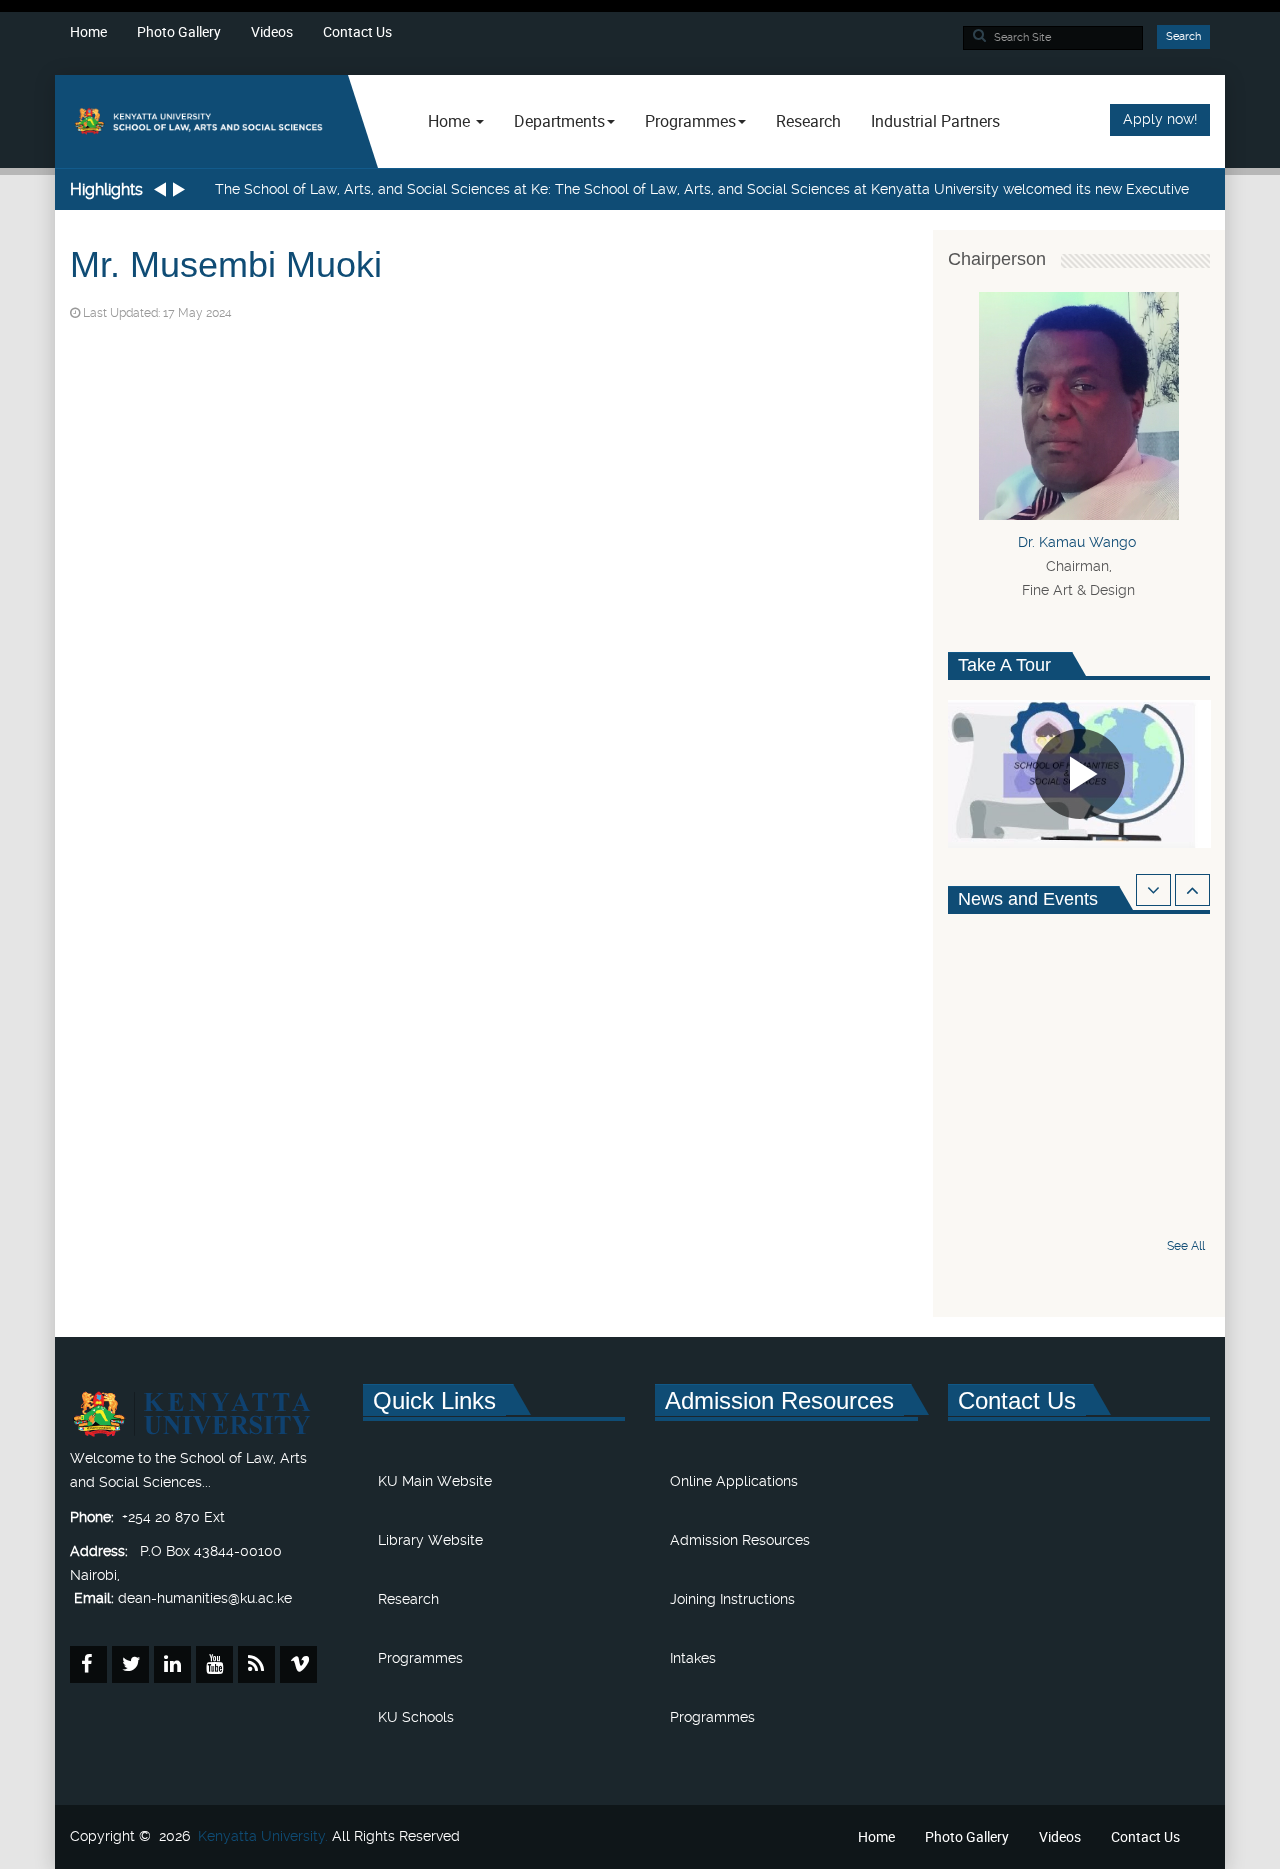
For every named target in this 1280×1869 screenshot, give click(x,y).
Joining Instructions (732, 1599)
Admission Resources (740, 1540)
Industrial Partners (935, 121)
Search (1183, 36)
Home (88, 31)
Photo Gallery (179, 31)
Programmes (420, 1658)
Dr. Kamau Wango (1079, 542)
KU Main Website (435, 1481)
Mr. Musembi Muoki (226, 264)
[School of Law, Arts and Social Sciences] (201, 120)
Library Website (430, 1540)
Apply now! (1160, 119)
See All (1186, 1246)
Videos (272, 31)
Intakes (693, 1658)
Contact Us (357, 31)
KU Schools (416, 1717)
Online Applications (734, 1481)
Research (808, 121)
